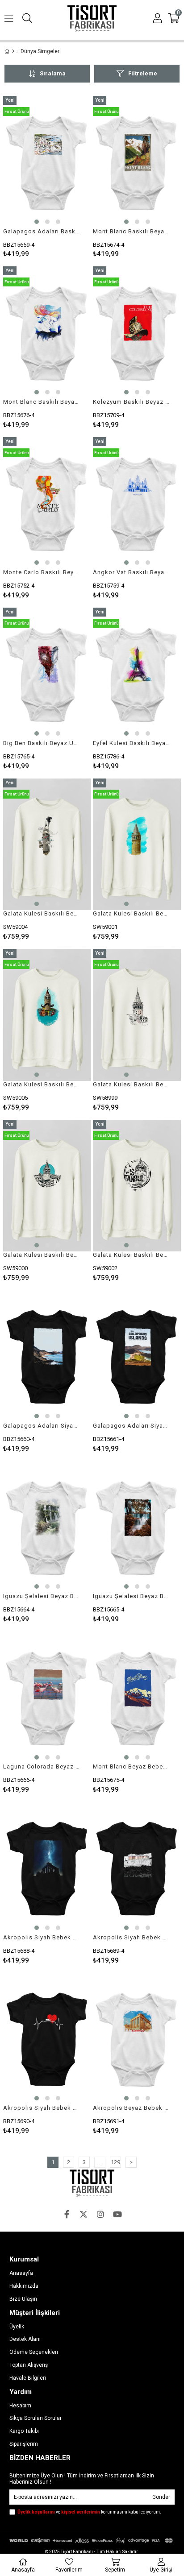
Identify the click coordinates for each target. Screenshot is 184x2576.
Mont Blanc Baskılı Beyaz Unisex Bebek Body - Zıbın (131, 231)
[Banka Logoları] (92, 2541)
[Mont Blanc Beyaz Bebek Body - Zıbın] (137, 1698)
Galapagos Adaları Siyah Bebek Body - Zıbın (42, 1426)
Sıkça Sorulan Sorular (36, 2418)
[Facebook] (67, 2214)
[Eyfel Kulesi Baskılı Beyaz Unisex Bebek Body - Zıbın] (137, 674)
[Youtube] (117, 2214)
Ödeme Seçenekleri (34, 2352)
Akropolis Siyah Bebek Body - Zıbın (42, 1937)
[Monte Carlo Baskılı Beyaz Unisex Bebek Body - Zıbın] (47, 503)
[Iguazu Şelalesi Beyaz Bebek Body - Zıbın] (47, 1527)
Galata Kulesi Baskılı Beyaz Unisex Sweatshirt (42, 913)
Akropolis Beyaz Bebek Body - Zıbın (131, 2108)
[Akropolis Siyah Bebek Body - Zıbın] (47, 1868)
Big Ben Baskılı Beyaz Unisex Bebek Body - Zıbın (42, 743)
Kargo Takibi (24, 2431)
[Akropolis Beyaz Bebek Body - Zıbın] (137, 2039)
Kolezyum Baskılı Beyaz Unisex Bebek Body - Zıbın (131, 402)
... (100, 2162)
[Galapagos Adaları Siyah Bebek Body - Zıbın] (47, 1356)
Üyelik (17, 2327)
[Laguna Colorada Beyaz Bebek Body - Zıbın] (47, 1698)
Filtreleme (143, 73)
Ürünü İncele (66, 177)
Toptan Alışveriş (29, 2365)
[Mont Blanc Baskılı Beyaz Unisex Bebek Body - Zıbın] (137, 162)
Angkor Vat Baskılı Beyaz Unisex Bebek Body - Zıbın (131, 572)
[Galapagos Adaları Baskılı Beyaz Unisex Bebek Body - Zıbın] (47, 162)
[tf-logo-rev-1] (92, 2183)
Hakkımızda (24, 2286)
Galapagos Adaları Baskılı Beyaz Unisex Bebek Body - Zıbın (42, 231)
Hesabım (20, 2406)
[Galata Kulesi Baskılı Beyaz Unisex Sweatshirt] (47, 845)
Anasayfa (21, 2273)
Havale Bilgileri (28, 2378)
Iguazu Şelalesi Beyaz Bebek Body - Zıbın (42, 1596)
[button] (37, 222)
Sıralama (53, 73)
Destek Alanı (25, 2339)
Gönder (161, 2497)
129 (115, 2162)
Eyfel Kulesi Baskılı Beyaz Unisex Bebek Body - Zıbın (131, 743)
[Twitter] (84, 2214)
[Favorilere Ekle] (47, 177)
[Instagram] (100, 2214)
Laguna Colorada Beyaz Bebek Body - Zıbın (42, 1766)
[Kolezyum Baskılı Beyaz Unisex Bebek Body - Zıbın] (137, 332)
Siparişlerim (24, 2444)
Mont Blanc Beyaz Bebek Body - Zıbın (131, 1766)
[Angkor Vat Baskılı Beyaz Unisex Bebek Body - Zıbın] (137, 503)
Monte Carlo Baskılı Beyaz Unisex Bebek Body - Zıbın (42, 572)
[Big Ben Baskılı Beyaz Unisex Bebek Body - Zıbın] (47, 674)
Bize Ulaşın (23, 2299)
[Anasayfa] (13, 51)
